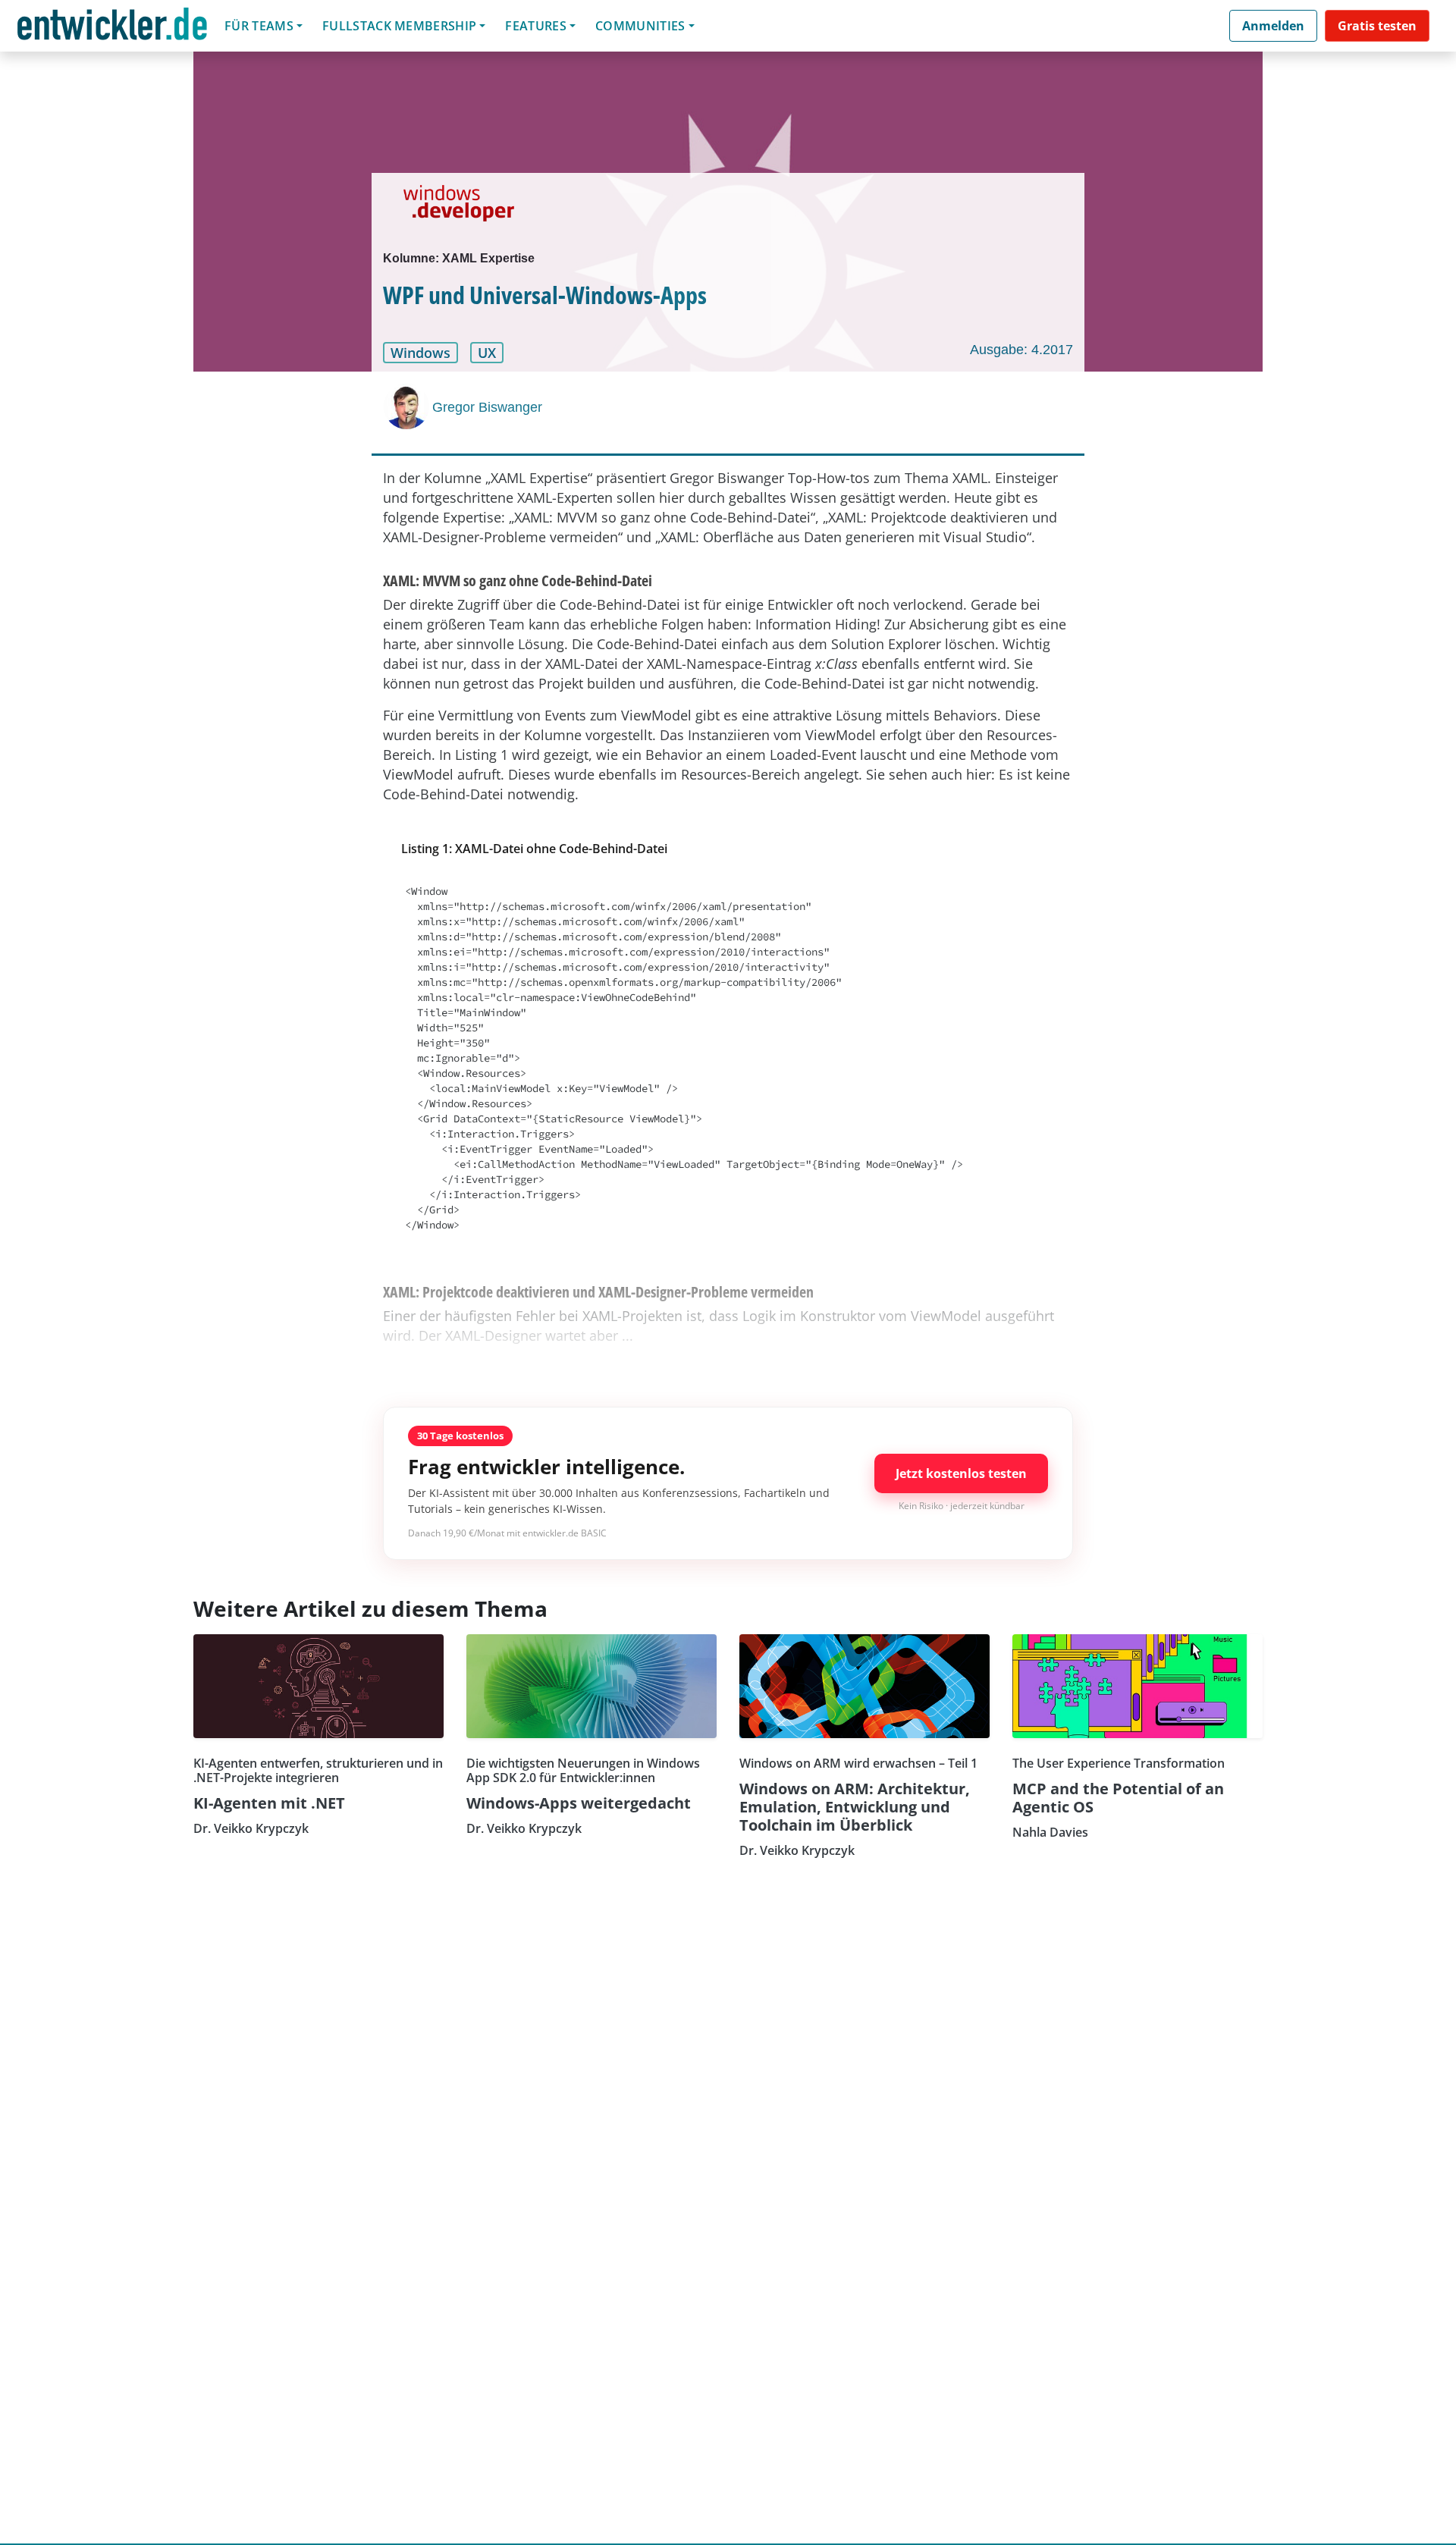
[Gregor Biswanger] (408, 406)
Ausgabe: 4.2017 (1021, 350)
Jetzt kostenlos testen (961, 1473)
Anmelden (1273, 26)
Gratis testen (1377, 26)
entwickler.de (112, 28)
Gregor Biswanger (487, 407)
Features (536, 26)
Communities (640, 26)
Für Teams (259, 26)
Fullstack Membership (399, 26)
